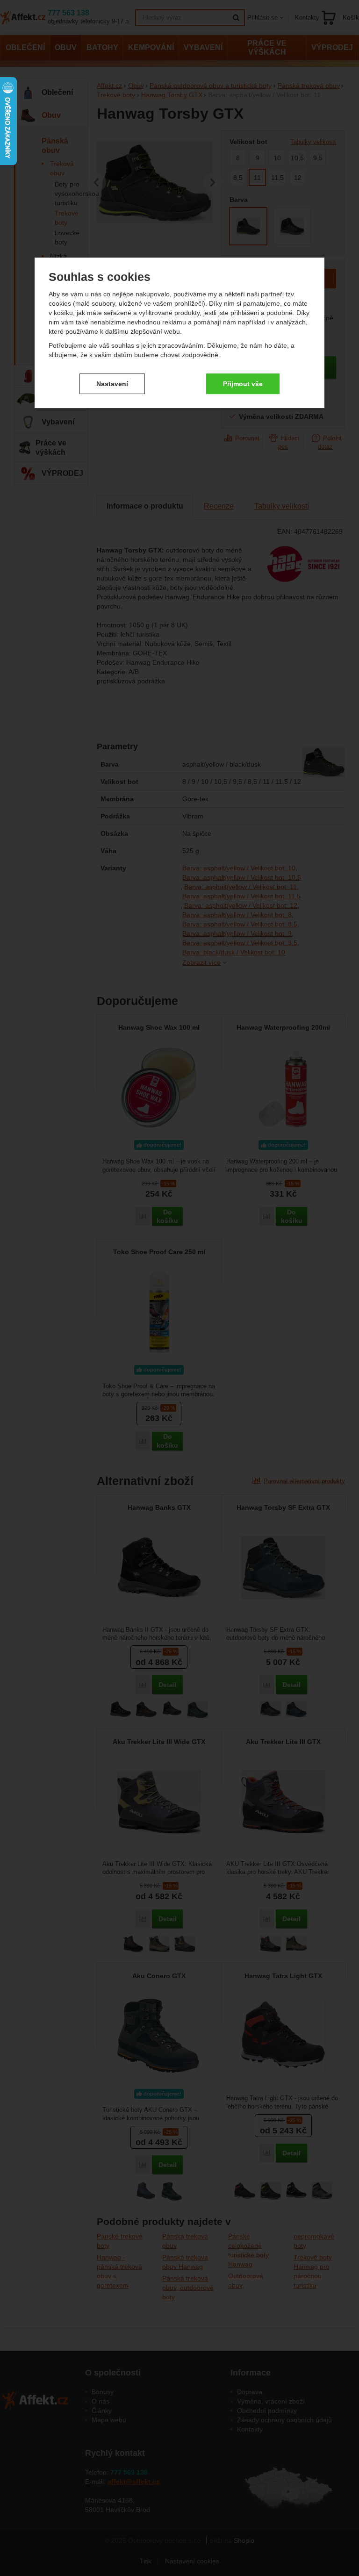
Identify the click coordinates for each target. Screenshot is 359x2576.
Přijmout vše (243, 384)
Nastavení (112, 384)
